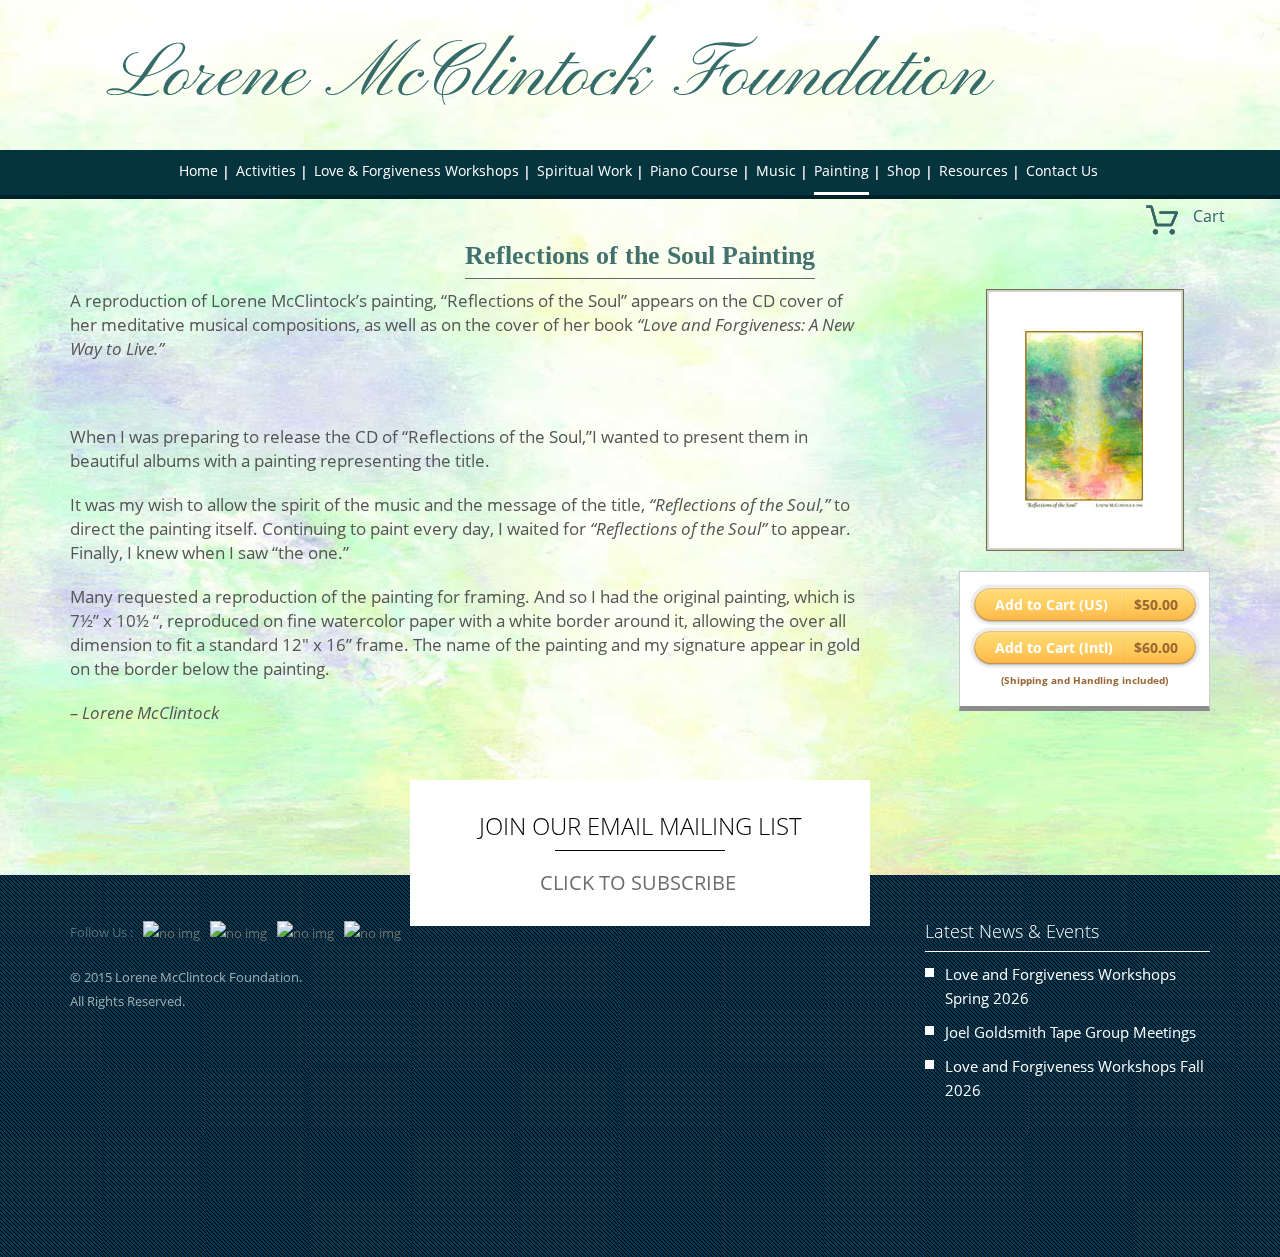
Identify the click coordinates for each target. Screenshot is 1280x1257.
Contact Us (1062, 170)
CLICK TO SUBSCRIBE (638, 882)
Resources (973, 170)
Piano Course (694, 170)
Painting (841, 170)
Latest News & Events (1012, 931)
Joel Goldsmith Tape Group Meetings (1070, 1032)
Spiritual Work (584, 170)
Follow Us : (101, 932)
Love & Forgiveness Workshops (416, 170)
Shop (904, 170)
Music (776, 170)
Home (198, 170)
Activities (266, 170)
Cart (1209, 216)
